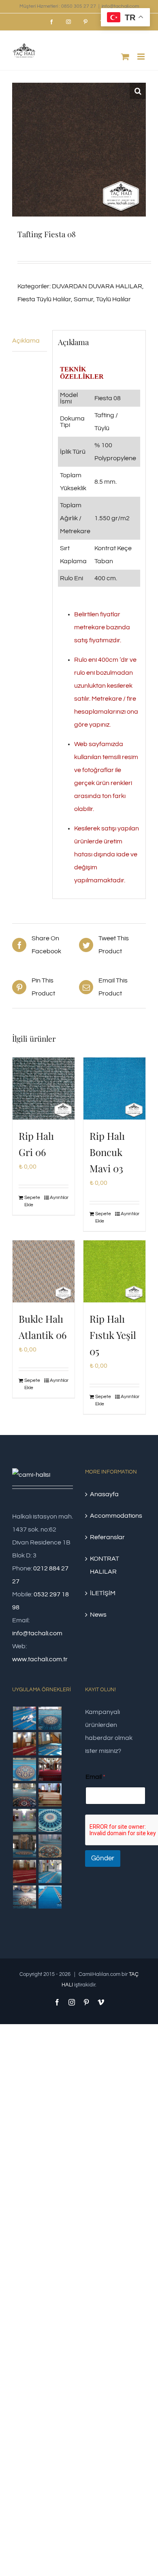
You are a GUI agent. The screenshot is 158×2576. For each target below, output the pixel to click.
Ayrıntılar (59, 1198)
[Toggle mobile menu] (142, 57)
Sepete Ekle (32, 1201)
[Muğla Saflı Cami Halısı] (50, 1871)
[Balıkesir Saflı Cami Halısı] (24, 1820)
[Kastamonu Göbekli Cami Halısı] (50, 1820)
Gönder (103, 1858)
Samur (83, 299)
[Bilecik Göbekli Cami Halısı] (24, 1795)
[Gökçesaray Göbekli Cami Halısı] (24, 1769)
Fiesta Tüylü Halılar (44, 299)
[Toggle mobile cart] (125, 57)
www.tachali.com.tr (40, 1659)
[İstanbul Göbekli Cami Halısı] (50, 1744)
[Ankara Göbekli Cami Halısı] (24, 1846)
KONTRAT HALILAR (105, 1565)
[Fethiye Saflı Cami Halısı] (50, 1795)
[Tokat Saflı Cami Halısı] (24, 1744)
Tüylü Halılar (113, 299)
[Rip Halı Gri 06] (44, 1089)
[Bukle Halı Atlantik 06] (44, 1271)
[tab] (30, 341)
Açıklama (26, 341)
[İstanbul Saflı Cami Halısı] (24, 1718)
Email (95, 1777)
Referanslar (107, 1537)
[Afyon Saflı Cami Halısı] (50, 1897)
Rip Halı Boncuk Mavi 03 (107, 1152)
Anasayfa (104, 1494)
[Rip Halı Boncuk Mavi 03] (114, 1089)
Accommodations (116, 1516)
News (98, 1615)
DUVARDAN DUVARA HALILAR (97, 286)
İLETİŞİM (103, 1593)
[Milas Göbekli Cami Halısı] (50, 1718)
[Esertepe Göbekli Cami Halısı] (50, 1846)
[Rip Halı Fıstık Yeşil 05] (114, 1271)
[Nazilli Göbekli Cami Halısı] (24, 1897)
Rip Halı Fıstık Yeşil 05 (113, 1335)
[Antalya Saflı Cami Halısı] (24, 1871)
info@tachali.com (120, 6)
